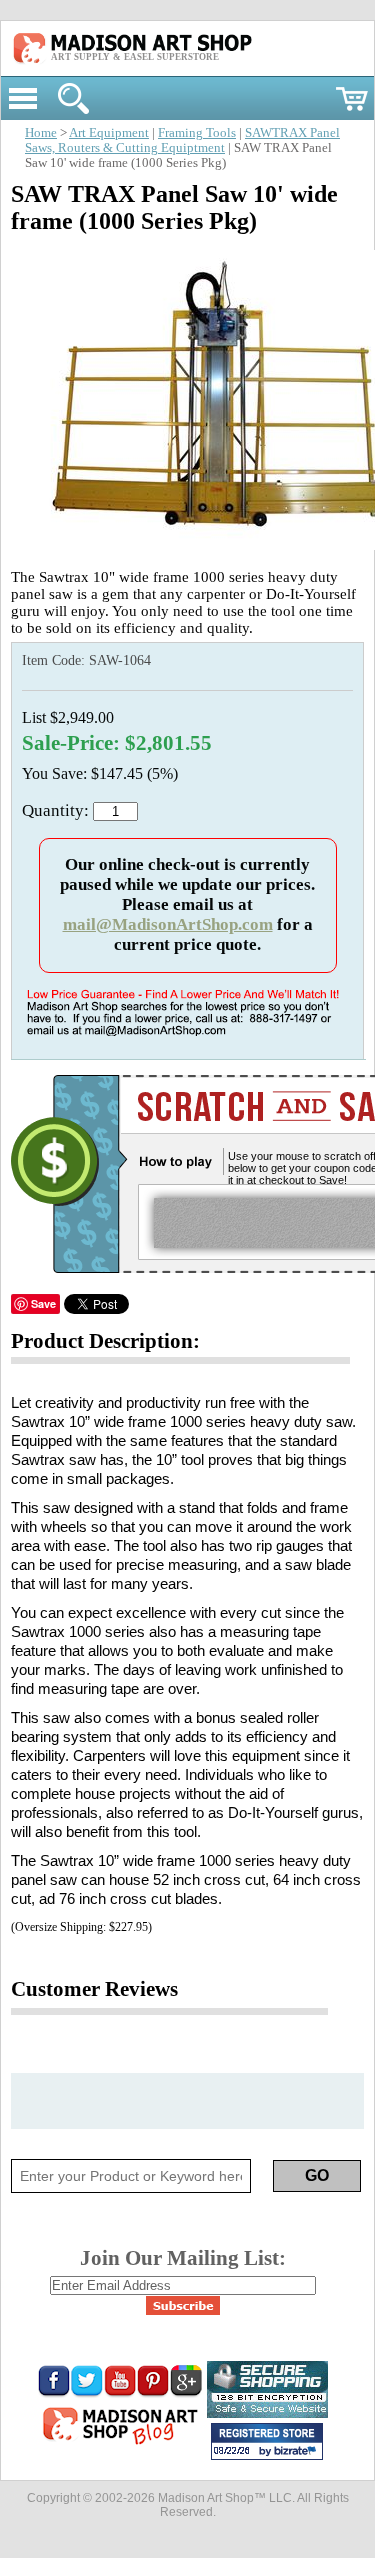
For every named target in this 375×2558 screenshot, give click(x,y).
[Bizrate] (298, 2452)
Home (41, 133)
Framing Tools (197, 133)
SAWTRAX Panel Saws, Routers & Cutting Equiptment (182, 140)
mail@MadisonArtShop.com (168, 924)
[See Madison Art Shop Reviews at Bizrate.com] (267, 2441)
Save (43, 1303)
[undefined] (191, 544)
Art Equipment (109, 133)
